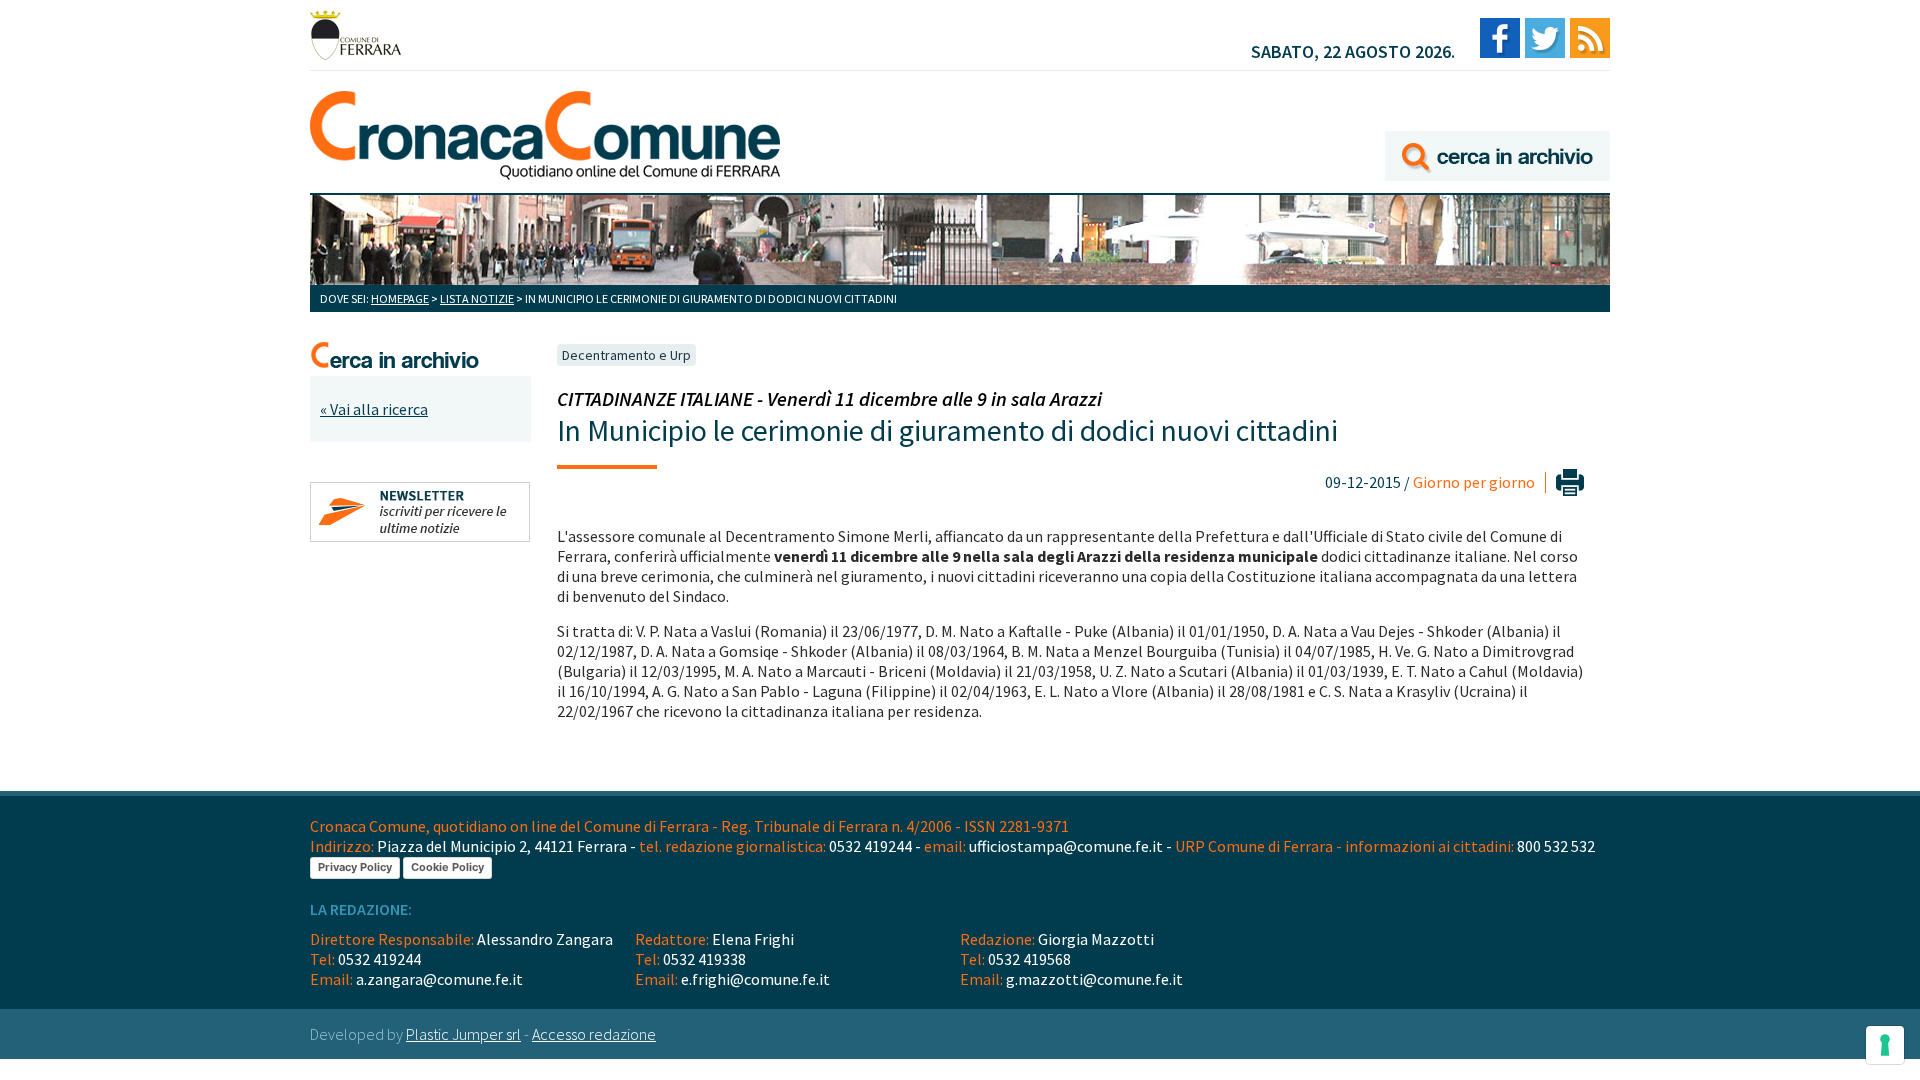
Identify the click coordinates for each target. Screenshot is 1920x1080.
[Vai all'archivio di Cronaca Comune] (1497, 127)
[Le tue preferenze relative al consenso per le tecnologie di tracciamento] (1885, 1045)
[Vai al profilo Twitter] (1545, 39)
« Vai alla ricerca (374, 409)
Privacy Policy (355, 867)
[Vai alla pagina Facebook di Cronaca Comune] (1500, 39)
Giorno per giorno (1474, 482)
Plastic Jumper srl (463, 1034)
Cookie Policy (447, 867)
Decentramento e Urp (626, 355)
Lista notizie (477, 298)
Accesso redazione (594, 1034)
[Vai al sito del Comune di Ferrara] (355, 35)
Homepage (400, 298)
